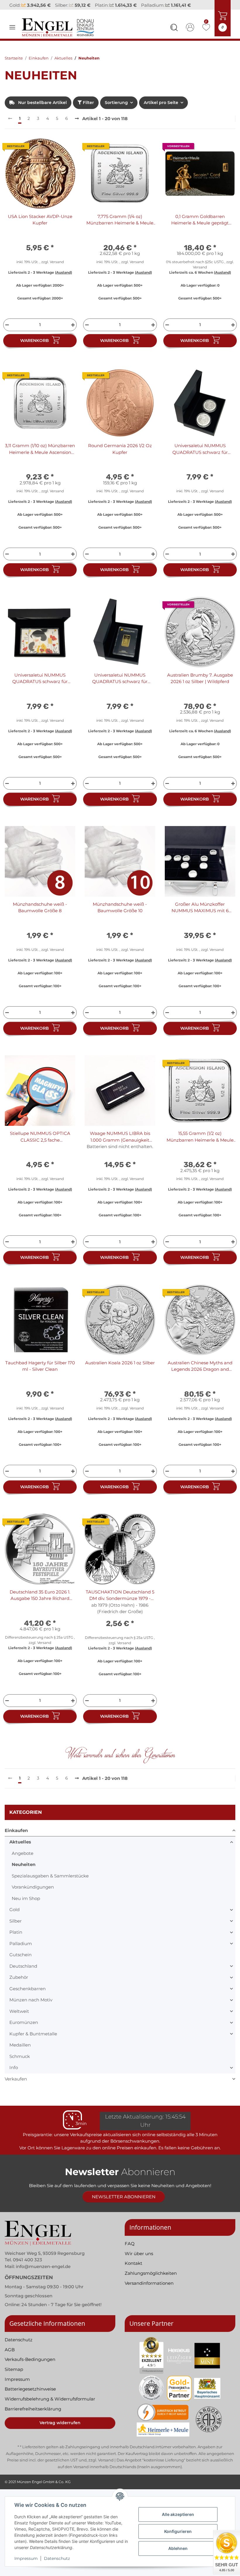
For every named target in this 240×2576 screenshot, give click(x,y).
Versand (57, 269)
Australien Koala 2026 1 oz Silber (120, 1370)
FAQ (130, 2251)
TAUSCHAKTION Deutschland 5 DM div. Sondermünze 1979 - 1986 (120, 1603)
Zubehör (19, 1985)
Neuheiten (24, 1872)
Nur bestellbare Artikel (42, 110)
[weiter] (77, 126)
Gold (14, 1917)
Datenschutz (57, 2558)
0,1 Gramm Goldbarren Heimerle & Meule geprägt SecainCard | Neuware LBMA (200, 228)
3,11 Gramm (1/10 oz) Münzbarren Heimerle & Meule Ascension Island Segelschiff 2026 (40, 457)
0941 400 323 (28, 2268)
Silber (16, 1929)
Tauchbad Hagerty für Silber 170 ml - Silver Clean (40, 1374)
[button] (174, 36)
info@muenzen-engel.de (43, 2274)
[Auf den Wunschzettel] (65, 156)
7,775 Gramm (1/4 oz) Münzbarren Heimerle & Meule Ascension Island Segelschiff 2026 (120, 228)
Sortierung (116, 110)
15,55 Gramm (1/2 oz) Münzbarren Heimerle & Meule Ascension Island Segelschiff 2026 (200, 1145)
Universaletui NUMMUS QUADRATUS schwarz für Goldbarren (120, 686)
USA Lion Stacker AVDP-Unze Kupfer (40, 227)
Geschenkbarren (28, 1996)
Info (14, 2075)
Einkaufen (16, 1838)
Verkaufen (16, 2086)
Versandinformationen (149, 2291)
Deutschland (23, 1974)
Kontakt (133, 2271)
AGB (10, 2357)
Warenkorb (35, 348)
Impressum (26, 2558)
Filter (88, 110)
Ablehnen (178, 2548)
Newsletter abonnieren (124, 2205)
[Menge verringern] (6, 332)
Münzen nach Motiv (31, 2008)
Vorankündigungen (33, 1895)
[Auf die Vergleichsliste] (50, 156)
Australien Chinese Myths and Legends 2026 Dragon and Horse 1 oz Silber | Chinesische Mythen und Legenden (200, 1374)
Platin (16, 1940)
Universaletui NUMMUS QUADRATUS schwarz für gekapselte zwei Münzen (200, 457)
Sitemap (14, 2377)
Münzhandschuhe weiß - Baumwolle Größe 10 (120, 915)
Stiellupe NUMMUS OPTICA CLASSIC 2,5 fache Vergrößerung (40, 1145)
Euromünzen (24, 2030)
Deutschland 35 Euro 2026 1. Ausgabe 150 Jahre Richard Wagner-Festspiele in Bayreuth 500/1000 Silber (40, 1603)
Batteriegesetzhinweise (30, 2397)
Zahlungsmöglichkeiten (151, 2281)
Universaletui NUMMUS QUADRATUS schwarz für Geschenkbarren (40, 686)
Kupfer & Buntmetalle (33, 2041)
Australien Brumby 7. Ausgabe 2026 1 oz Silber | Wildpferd (200, 686)
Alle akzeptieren (178, 2514)
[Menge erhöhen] (74, 332)
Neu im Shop (26, 1906)
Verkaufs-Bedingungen (30, 2367)
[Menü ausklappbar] (12, 35)
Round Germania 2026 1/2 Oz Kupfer (120, 457)
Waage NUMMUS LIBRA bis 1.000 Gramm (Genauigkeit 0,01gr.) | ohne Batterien (120, 1145)
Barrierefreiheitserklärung (33, 2416)
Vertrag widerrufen (60, 2431)
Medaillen (20, 2053)
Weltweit (19, 2019)
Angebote (23, 1861)
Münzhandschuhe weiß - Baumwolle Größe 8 (40, 915)
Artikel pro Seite (161, 110)
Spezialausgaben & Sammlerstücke (50, 1883)
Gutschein (20, 1963)
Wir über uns (139, 2261)
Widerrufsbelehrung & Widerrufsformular (50, 2407)
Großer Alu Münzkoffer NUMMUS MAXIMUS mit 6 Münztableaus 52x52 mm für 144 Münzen (200, 915)
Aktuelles (20, 1850)
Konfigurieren (178, 2531)
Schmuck (20, 2064)
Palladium (21, 1951)
